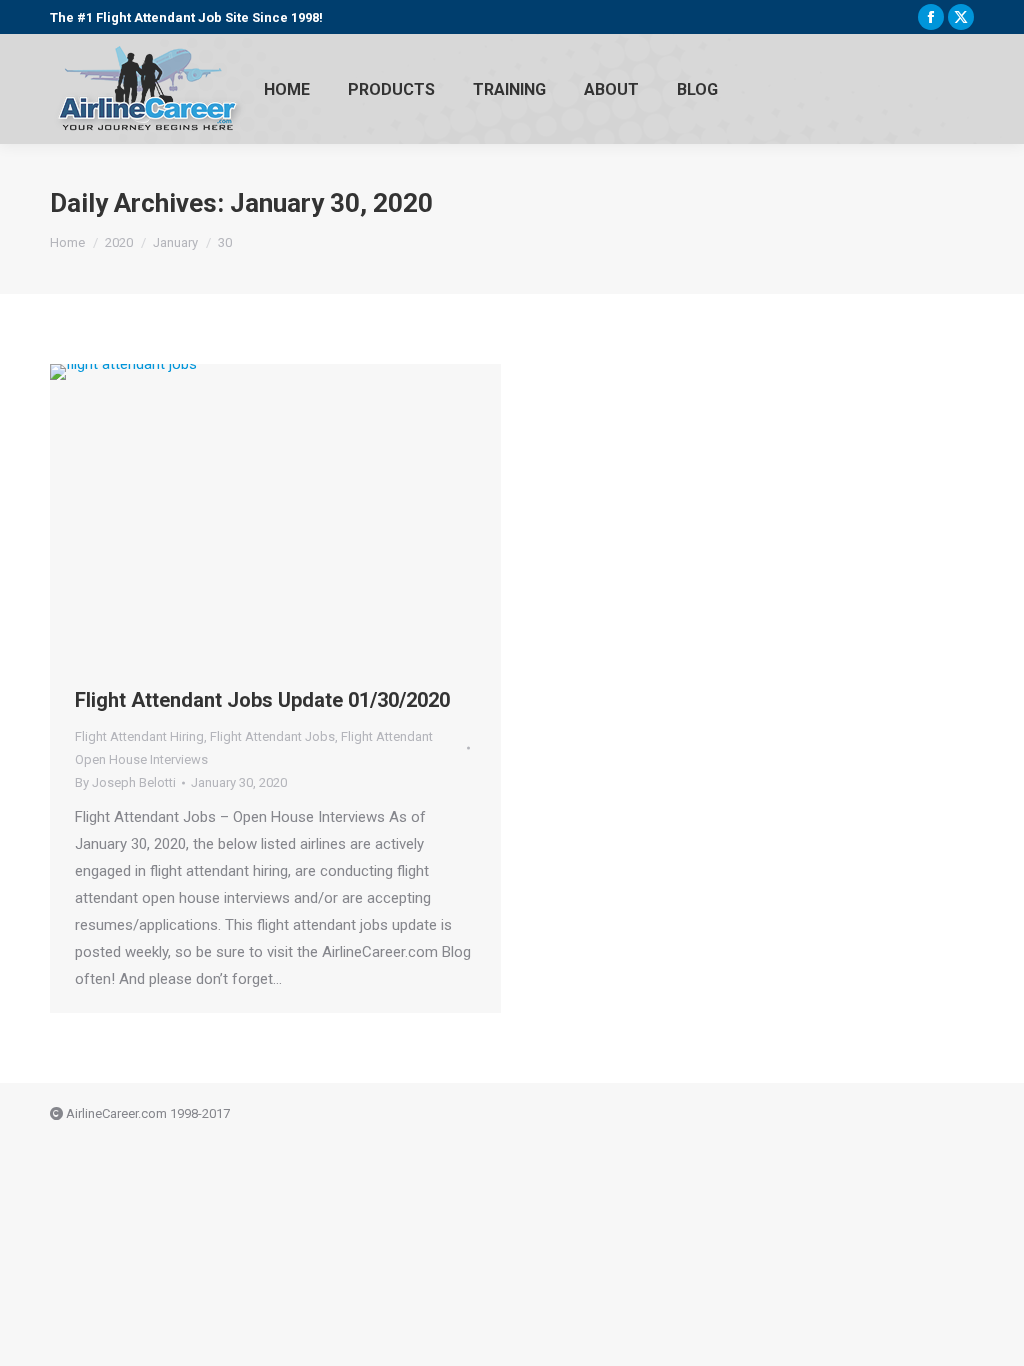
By (125, 782)
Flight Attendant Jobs (272, 736)
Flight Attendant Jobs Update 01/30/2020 (262, 700)
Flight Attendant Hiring (139, 736)
